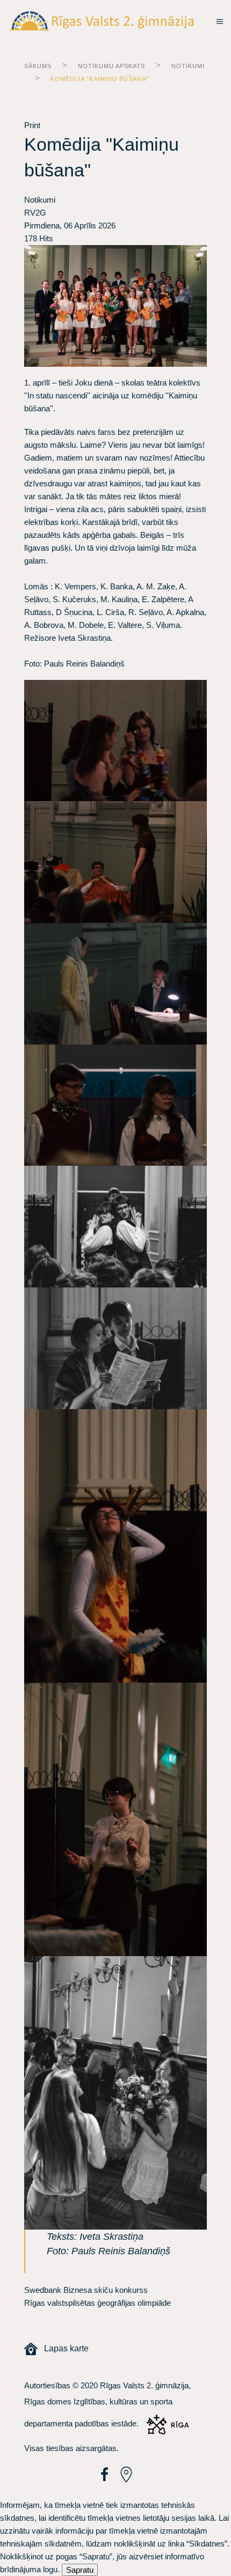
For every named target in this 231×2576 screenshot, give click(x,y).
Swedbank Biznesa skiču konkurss (86, 2290)
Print (32, 125)
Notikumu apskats (111, 66)
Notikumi (188, 66)
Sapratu (80, 2570)
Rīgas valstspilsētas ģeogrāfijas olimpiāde (98, 2303)
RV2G (35, 213)
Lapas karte (63, 2348)
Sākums (38, 66)
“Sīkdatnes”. (208, 2544)
